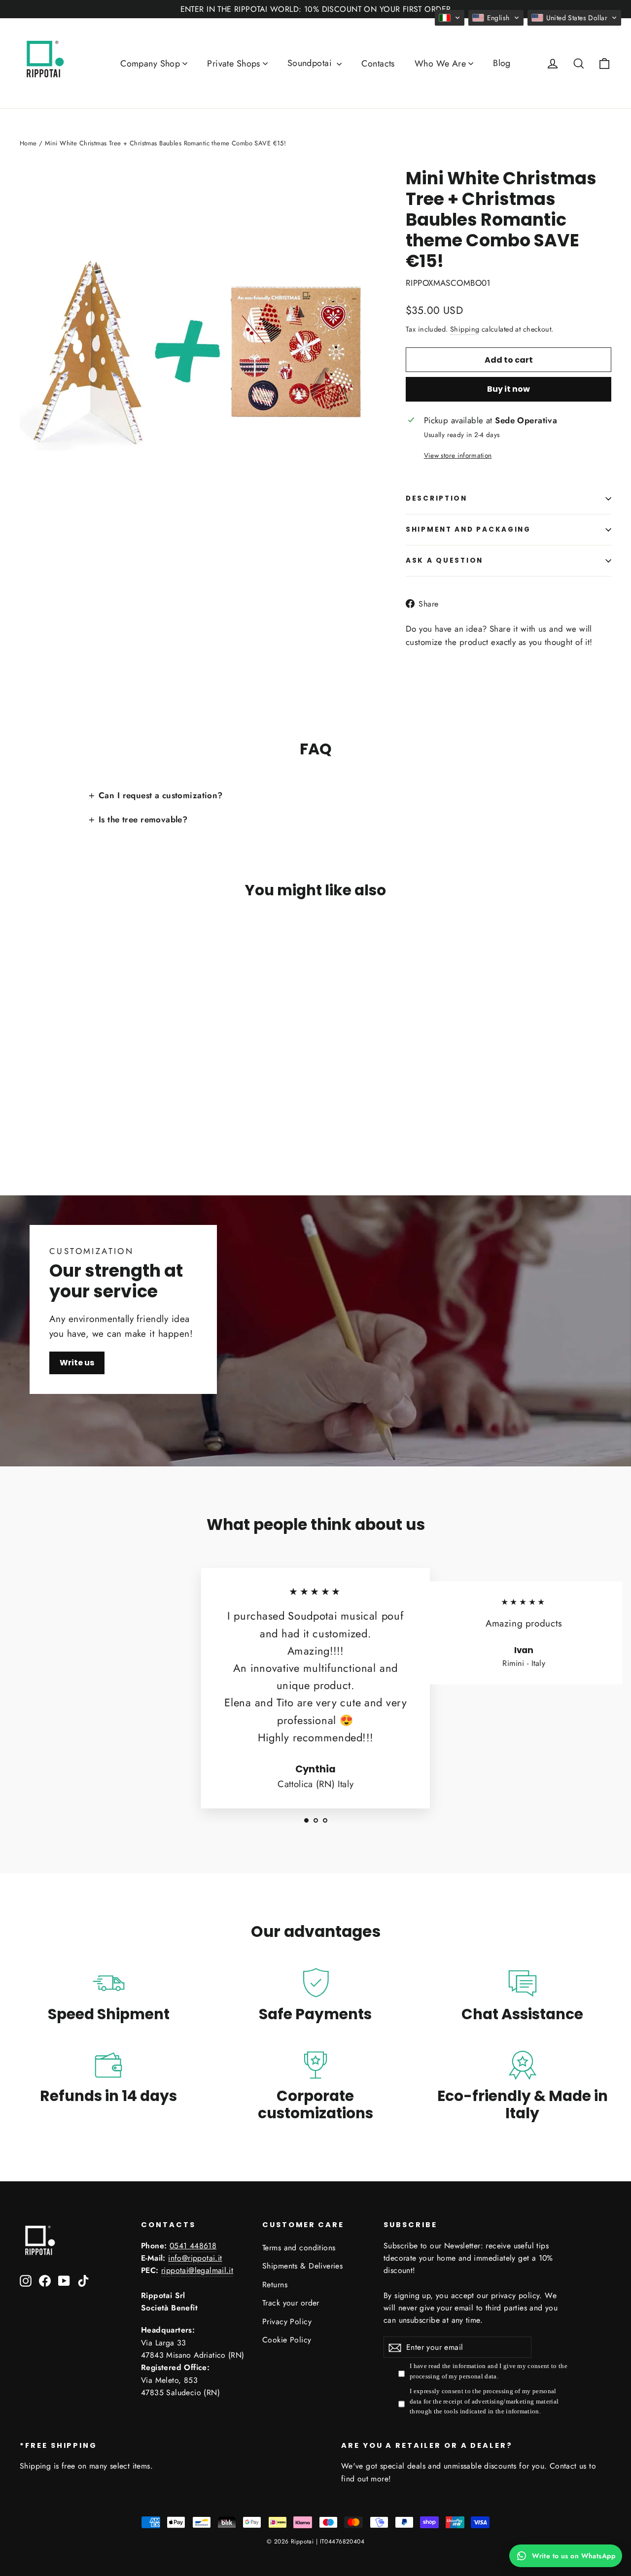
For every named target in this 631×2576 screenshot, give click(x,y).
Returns (275, 2285)
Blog (502, 63)
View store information (458, 455)
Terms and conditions (299, 2248)
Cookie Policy (287, 2340)
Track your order (291, 2303)
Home (28, 143)
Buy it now (508, 389)
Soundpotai (311, 63)
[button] (450, 18)
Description (437, 498)
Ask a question (444, 560)
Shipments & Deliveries (302, 2266)
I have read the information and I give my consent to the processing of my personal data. (489, 2371)
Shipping (465, 329)
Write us (77, 1363)
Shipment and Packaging (468, 529)
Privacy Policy (287, 2322)
